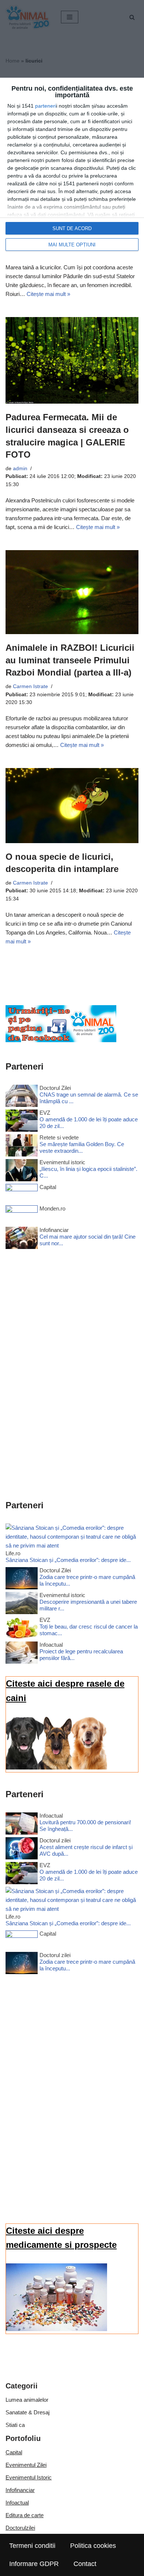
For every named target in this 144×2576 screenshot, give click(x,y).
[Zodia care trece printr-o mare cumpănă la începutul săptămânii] (22, 1580)
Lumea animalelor (27, 2400)
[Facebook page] (61, 1040)
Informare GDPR (34, 2564)
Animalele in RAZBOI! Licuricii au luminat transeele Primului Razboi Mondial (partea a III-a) (70, 660)
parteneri (46, 106)
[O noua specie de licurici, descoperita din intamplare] (72, 806)
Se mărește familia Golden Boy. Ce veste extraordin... (82, 1147)
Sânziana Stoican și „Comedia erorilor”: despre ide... (68, 1560)
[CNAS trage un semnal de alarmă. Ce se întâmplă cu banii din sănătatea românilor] (22, 1097)
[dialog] (72, 168)
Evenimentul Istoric (29, 2477)
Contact (85, 2564)
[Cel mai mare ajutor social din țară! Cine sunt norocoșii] (22, 1239)
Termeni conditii (32, 2546)
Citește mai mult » (48, 294)
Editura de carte (25, 2515)
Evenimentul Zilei (26, 2465)
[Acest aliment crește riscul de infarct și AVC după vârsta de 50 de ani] (22, 1850)
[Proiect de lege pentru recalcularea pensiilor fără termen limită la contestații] (22, 1654)
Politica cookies (93, 2546)
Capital (14, 2452)
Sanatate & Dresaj (28, 2412)
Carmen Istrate (30, 686)
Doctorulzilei (20, 2528)
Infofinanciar (20, 2490)
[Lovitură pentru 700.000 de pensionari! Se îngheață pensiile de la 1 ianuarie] (22, 1825)
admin (20, 469)
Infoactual (17, 2503)
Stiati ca (15, 2425)
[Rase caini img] (56, 1767)
